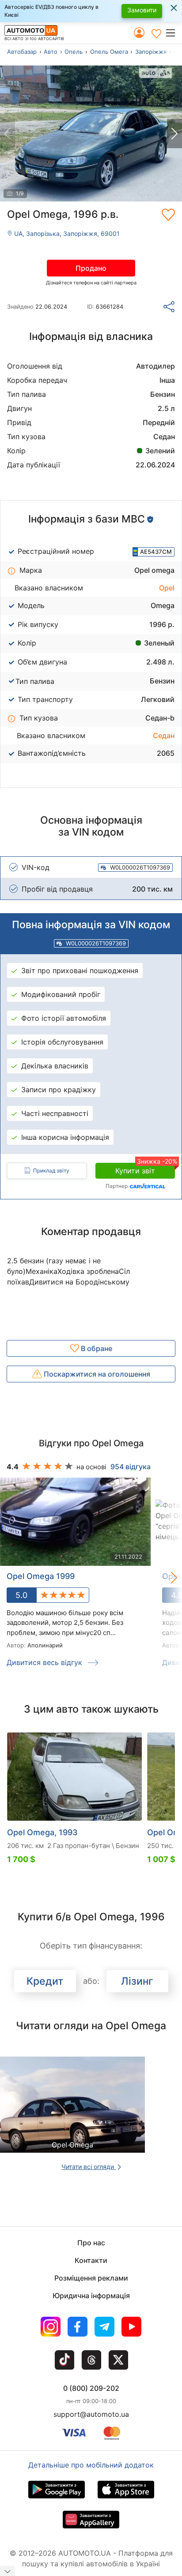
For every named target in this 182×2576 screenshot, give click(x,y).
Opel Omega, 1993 (42, 1832)
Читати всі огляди (89, 2167)
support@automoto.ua (91, 2414)
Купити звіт (145, 1169)
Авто (51, 52)
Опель (74, 52)
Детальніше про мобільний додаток (91, 2465)
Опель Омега (109, 52)
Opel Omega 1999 (41, 1576)
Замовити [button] (142, 10)
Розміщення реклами (91, 2278)
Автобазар (22, 52)
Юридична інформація (91, 2296)
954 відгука (131, 1467)
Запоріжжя (151, 52)
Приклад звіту (51, 1170)
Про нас (91, 2243)
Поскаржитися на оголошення (96, 1374)
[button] (173, 33)
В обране (96, 1348)
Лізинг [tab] (137, 1981)
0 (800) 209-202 (91, 2388)
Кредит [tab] (45, 1981)
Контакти (91, 2260)
